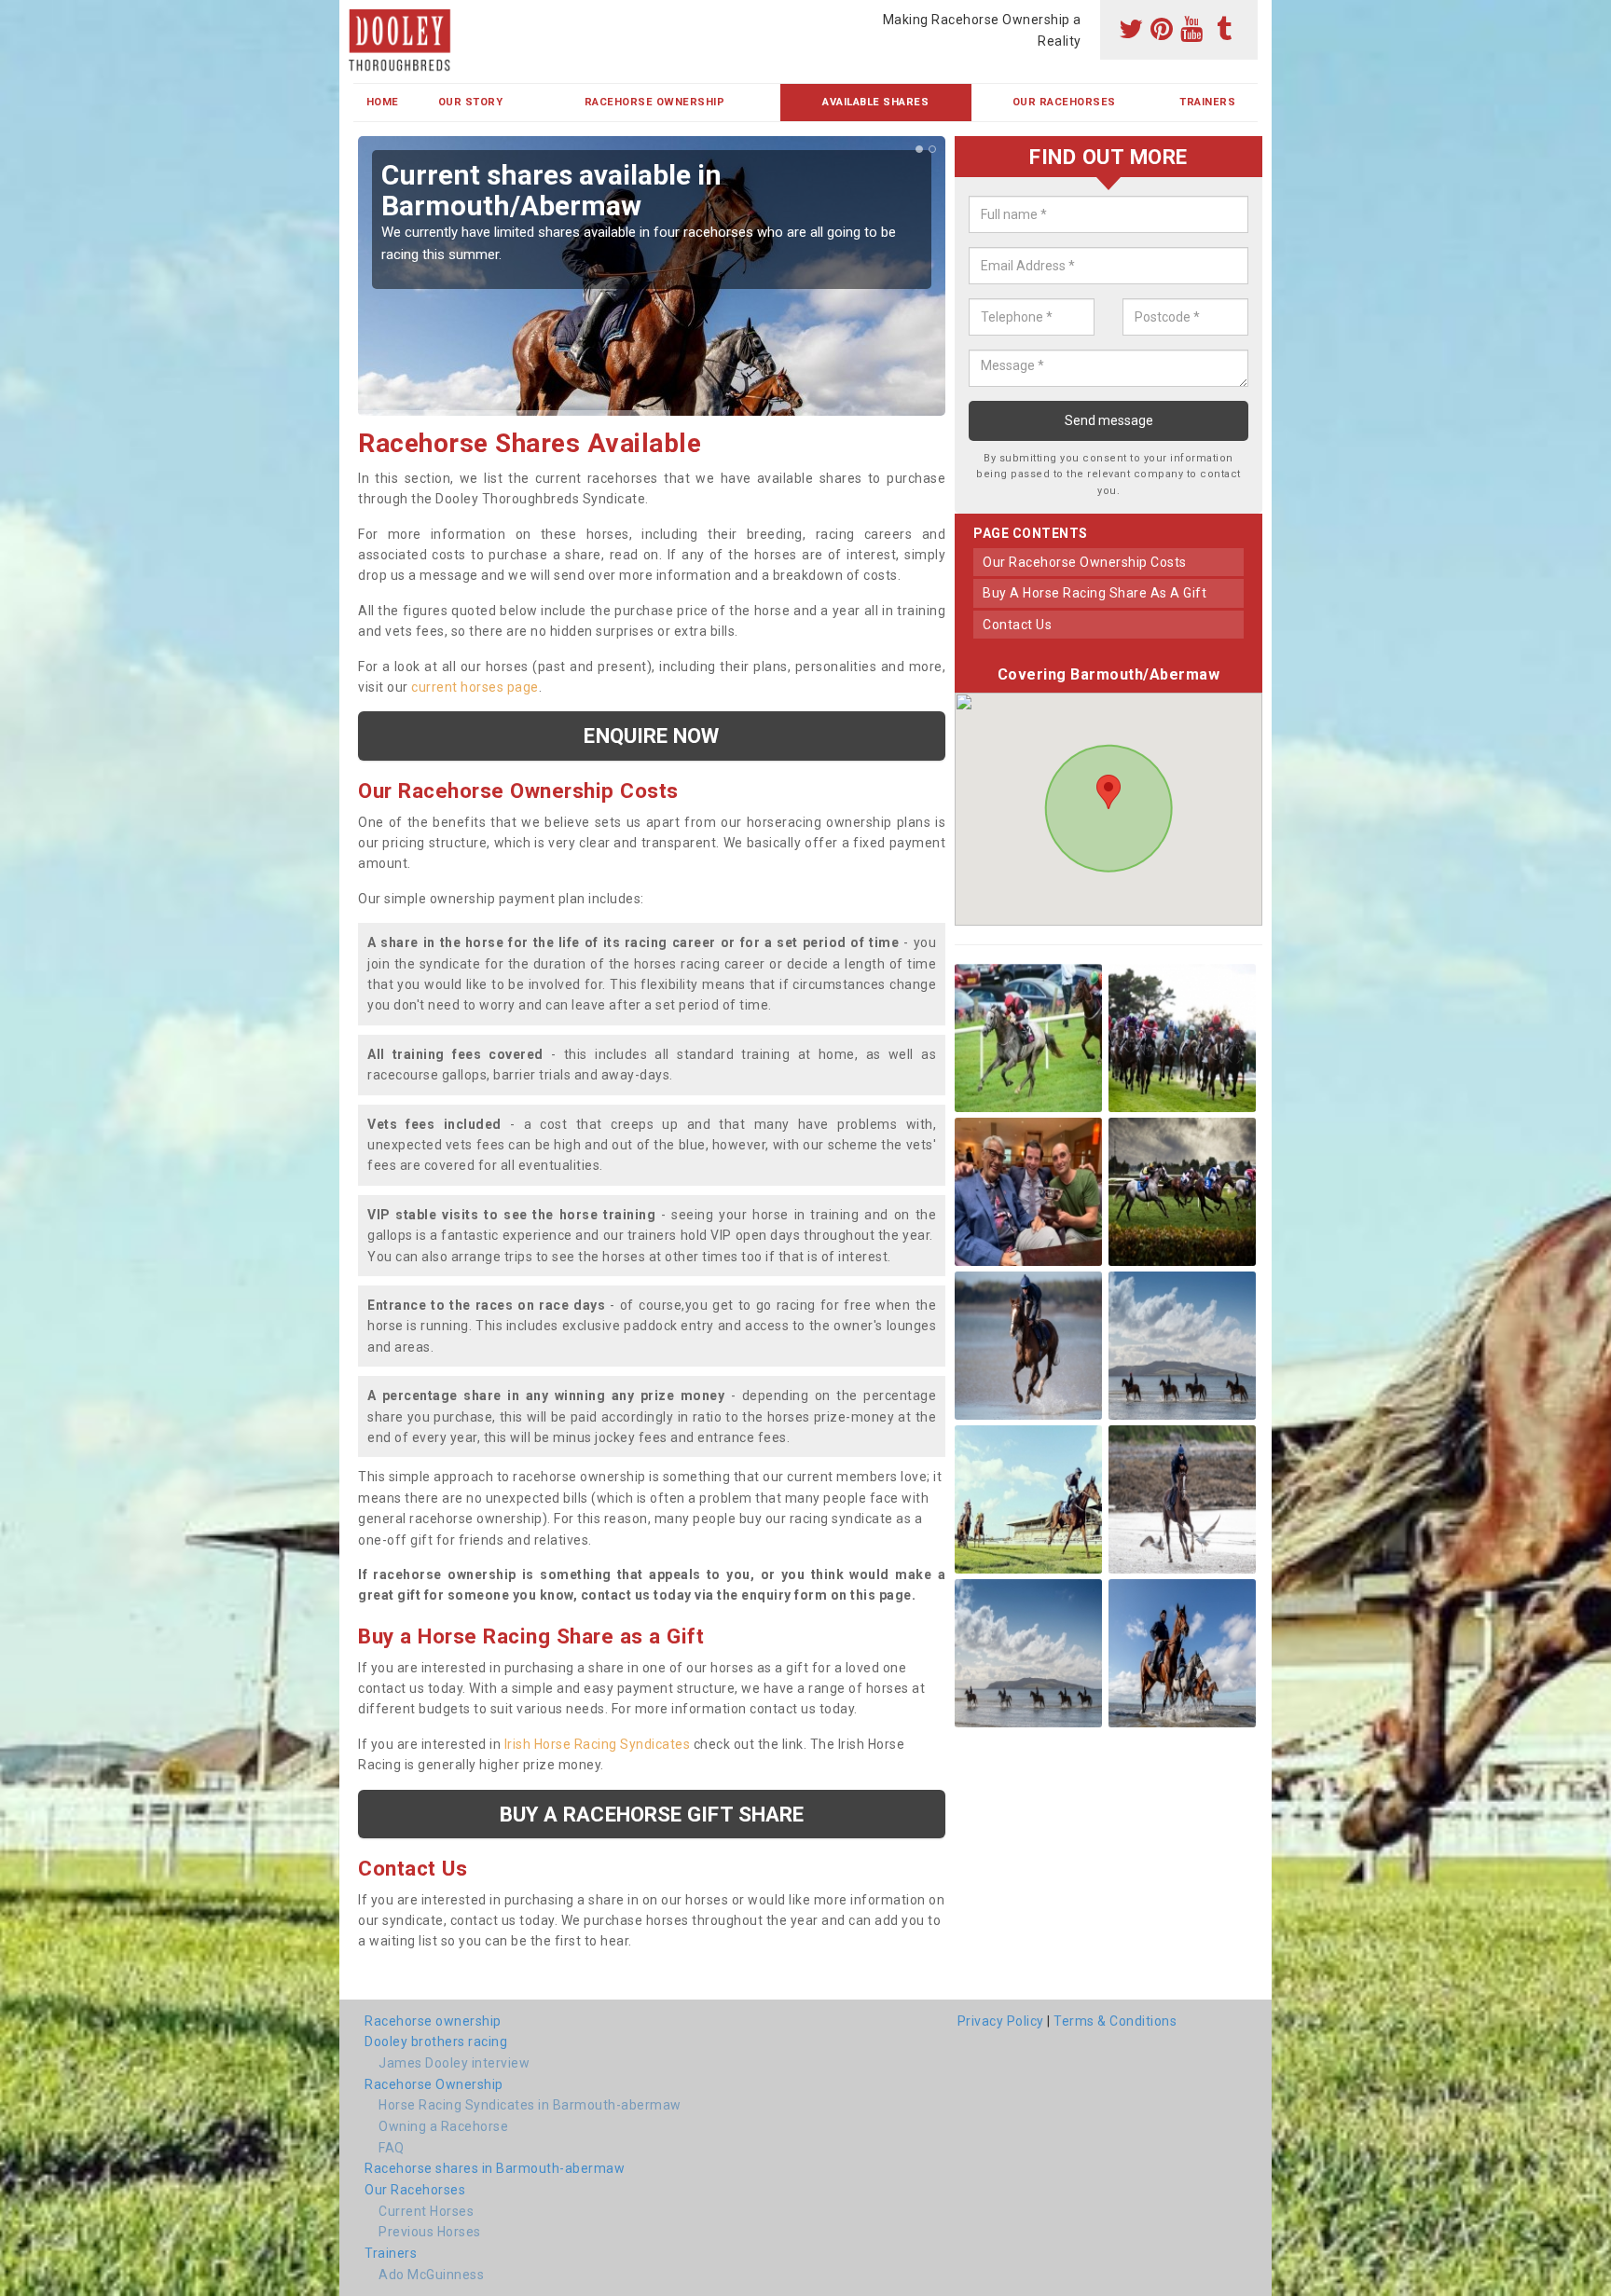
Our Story (471, 102)
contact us (1017, 625)
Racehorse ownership (433, 2021)
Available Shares (875, 102)
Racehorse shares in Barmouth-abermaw (495, 2168)
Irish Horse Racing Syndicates (598, 1744)
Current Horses (426, 2211)
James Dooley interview (454, 2063)
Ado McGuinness (431, 2275)
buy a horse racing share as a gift (1095, 594)
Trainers (1207, 102)
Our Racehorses (1064, 102)
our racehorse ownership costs (1085, 562)
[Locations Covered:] (362, 16)
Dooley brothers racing (436, 2042)
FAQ (392, 2148)
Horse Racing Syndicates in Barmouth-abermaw (530, 2105)
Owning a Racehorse (443, 2126)
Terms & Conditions (1115, 2021)
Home (383, 102)
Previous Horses (430, 2232)
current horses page (475, 687)
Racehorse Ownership (655, 102)
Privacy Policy (1001, 2021)
